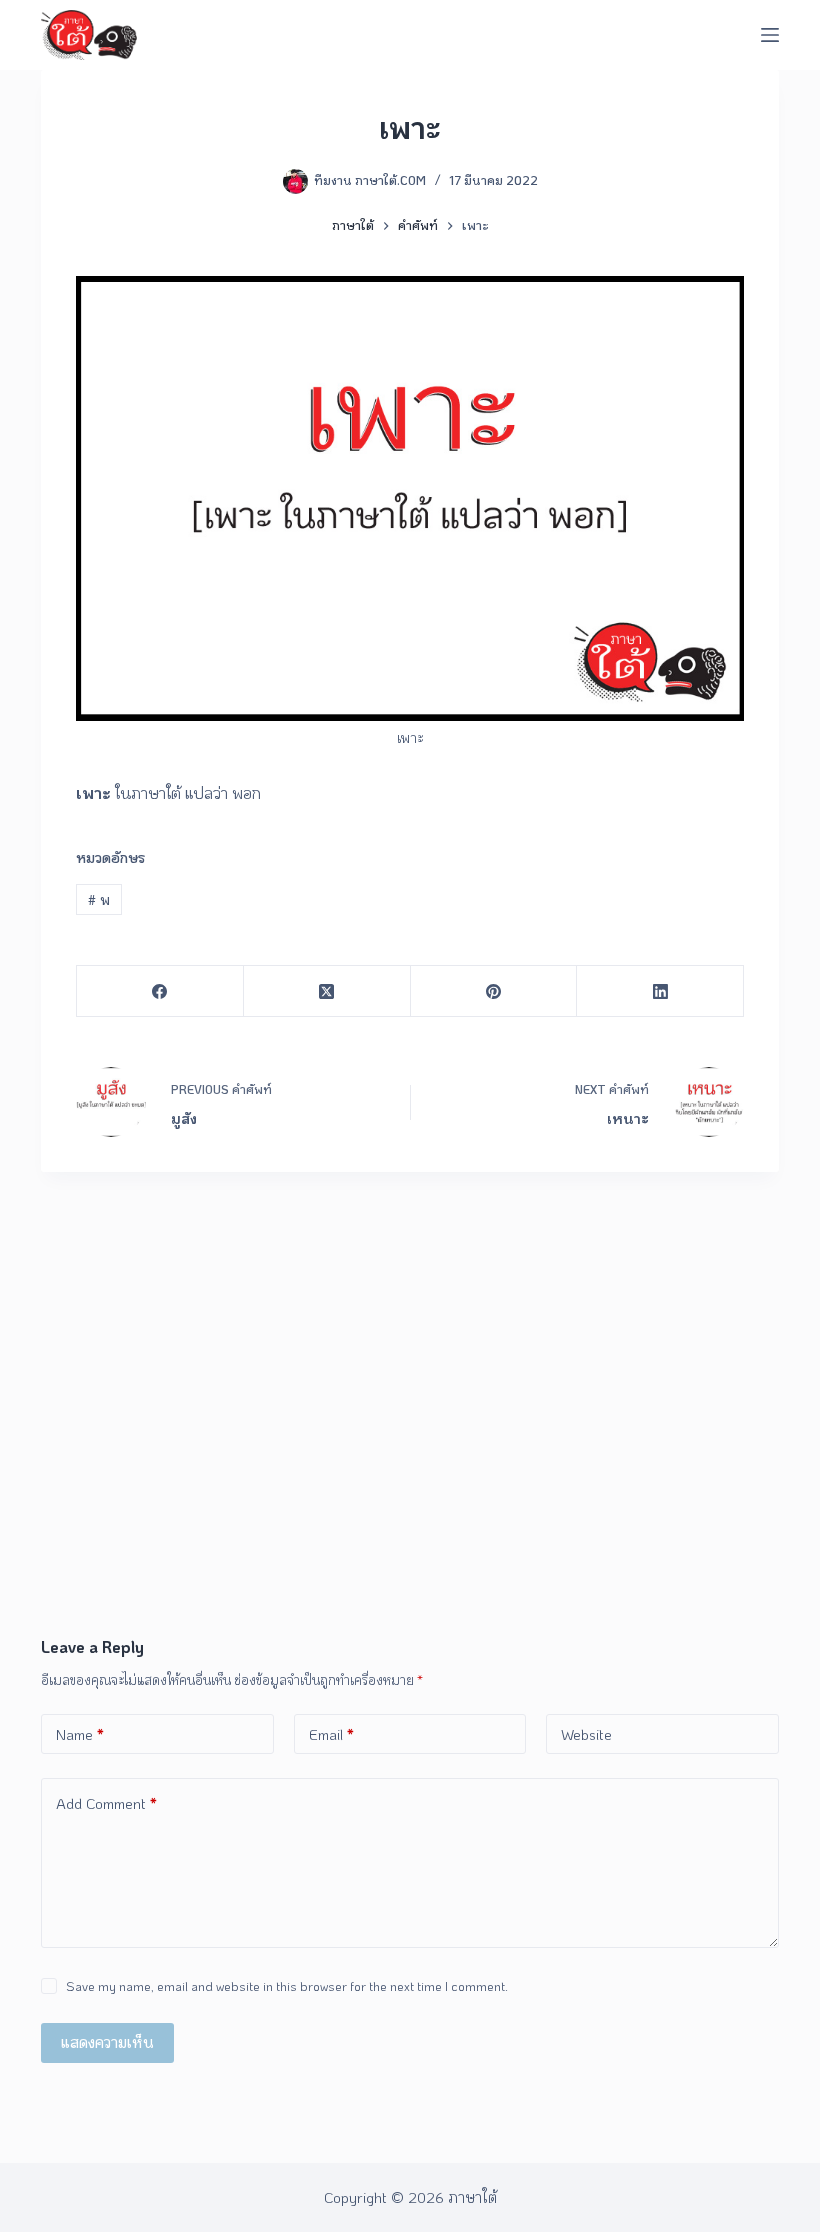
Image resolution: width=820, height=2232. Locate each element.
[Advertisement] (410, 1485)
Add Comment (106, 1803)
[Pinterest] (494, 991)
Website (586, 1734)
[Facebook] (160, 991)
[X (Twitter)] (327, 991)
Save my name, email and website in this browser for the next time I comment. (287, 1985)
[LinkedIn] (660, 991)
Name (80, 1734)
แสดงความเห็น (107, 2042)
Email (331, 1734)
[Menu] (770, 35)
